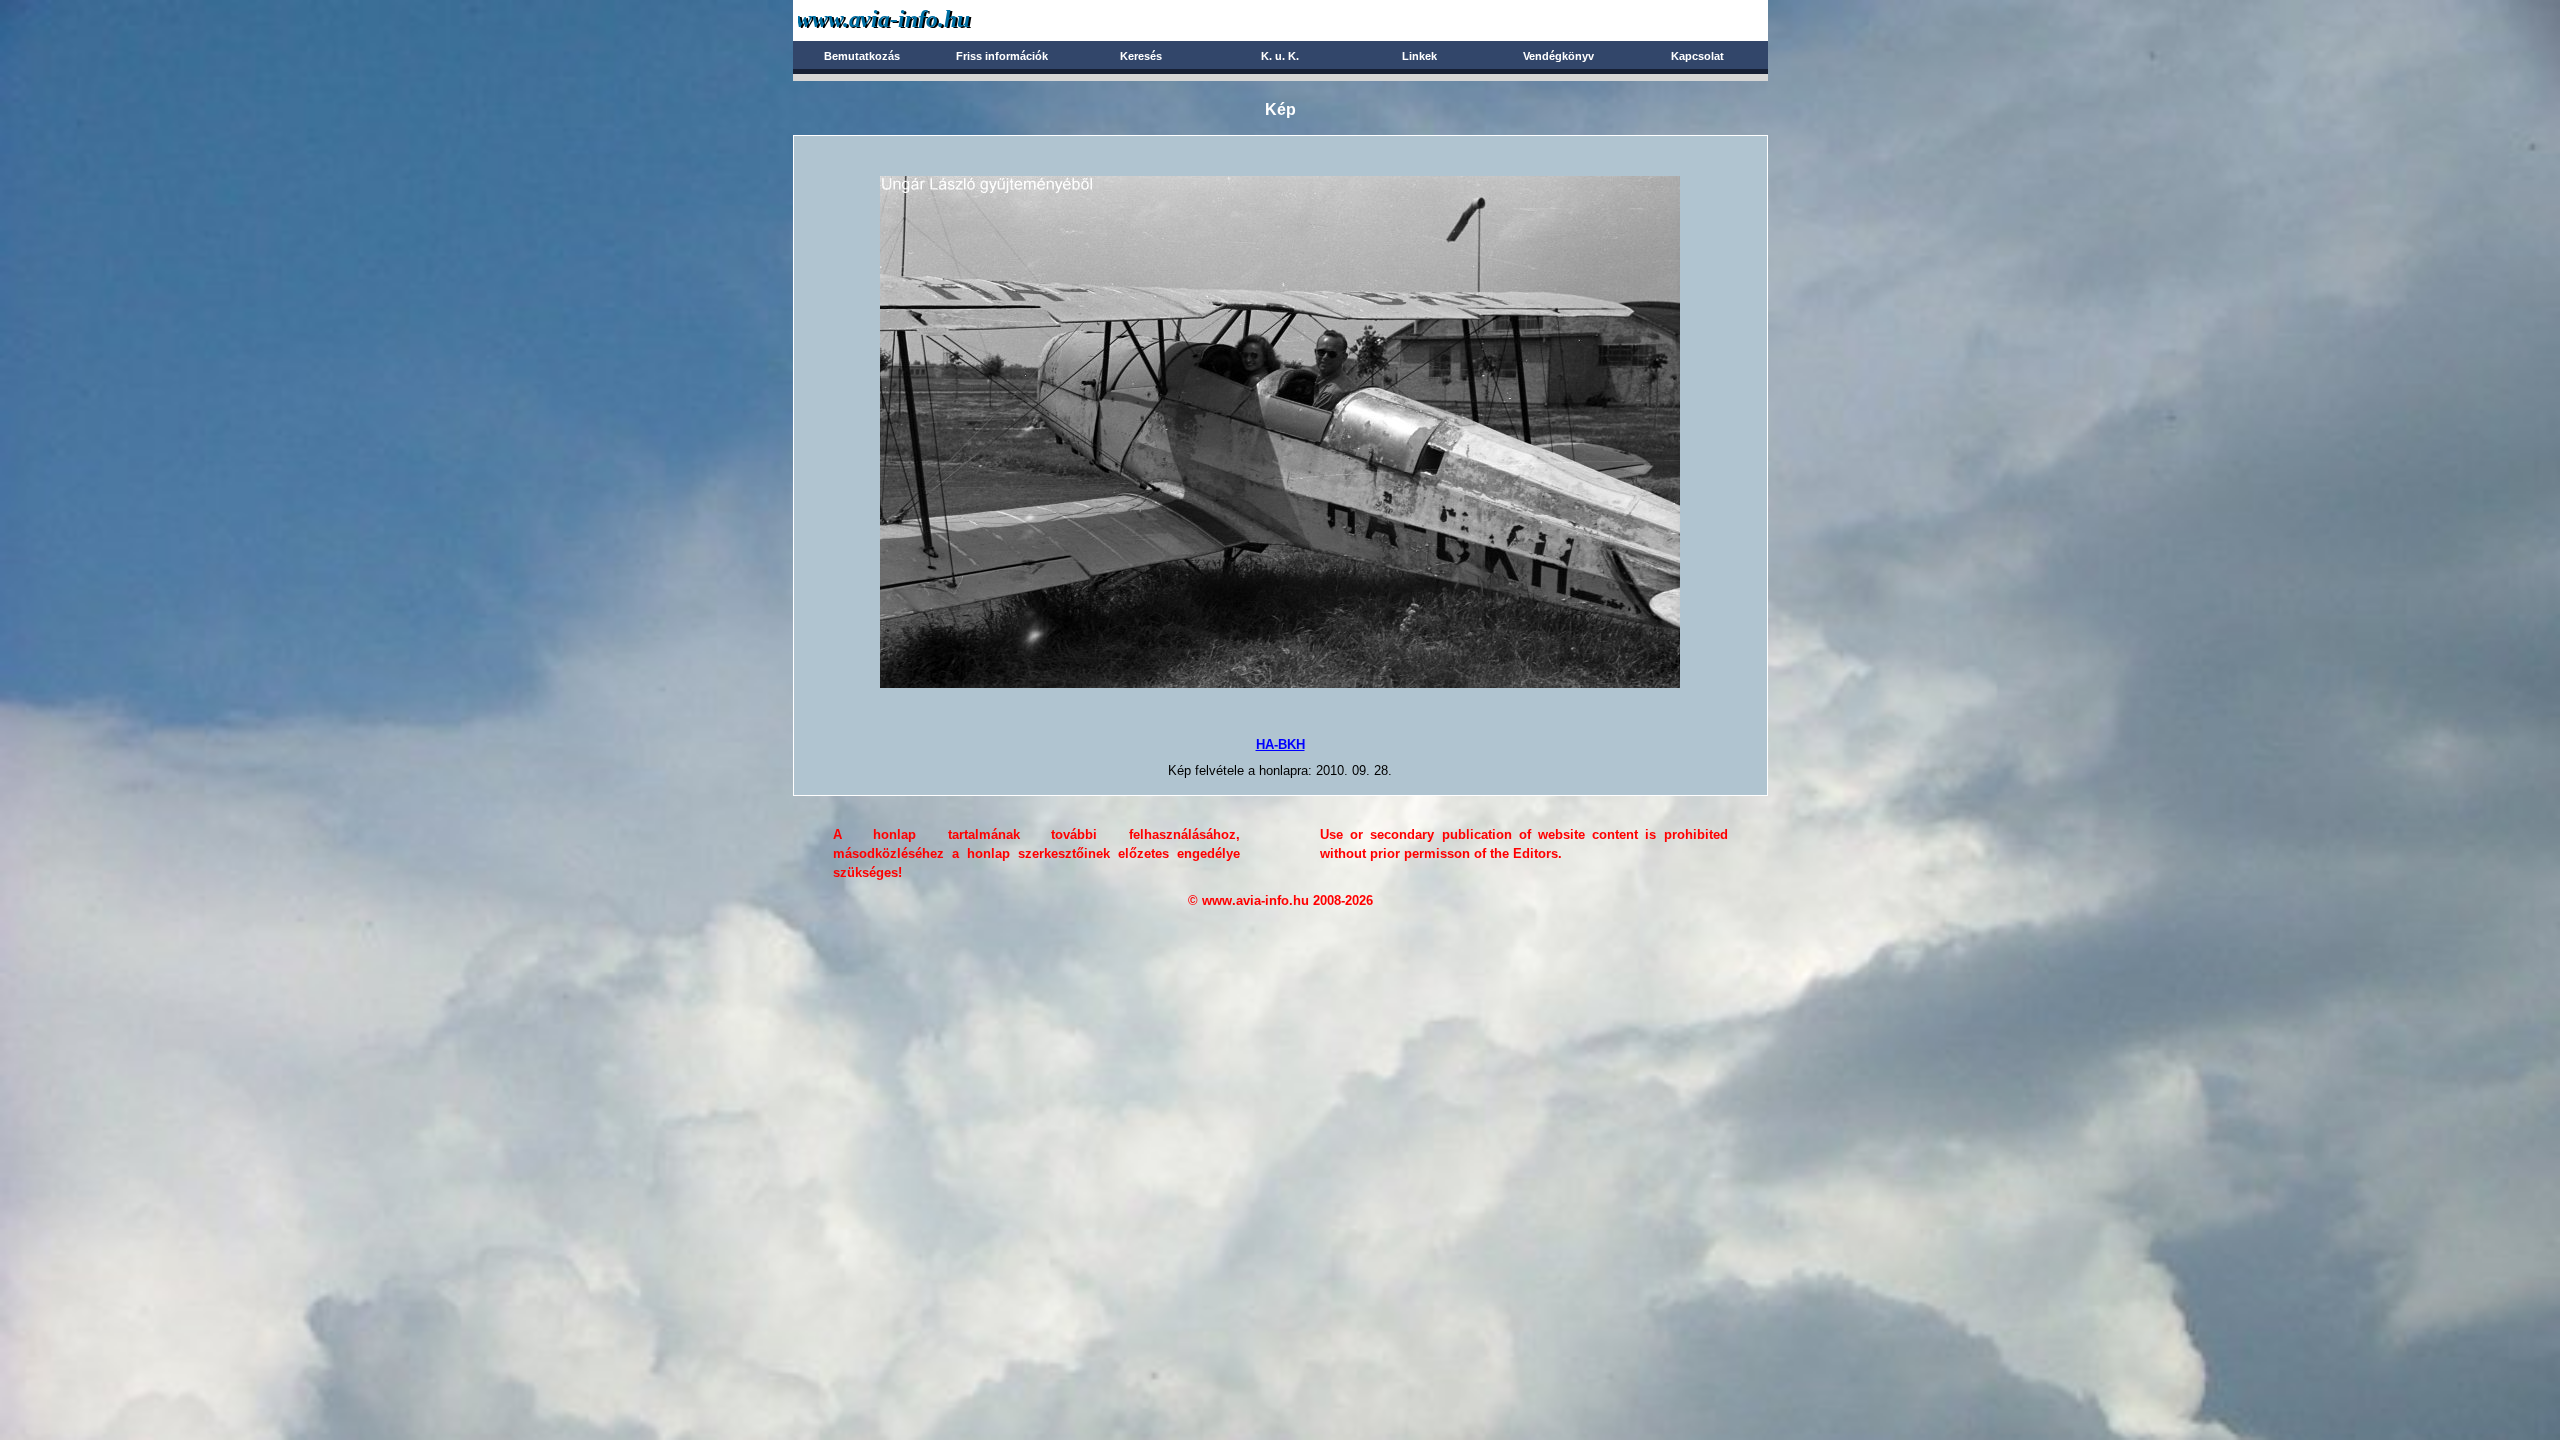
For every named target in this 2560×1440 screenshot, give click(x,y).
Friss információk (1002, 56)
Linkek (1419, 56)
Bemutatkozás (862, 56)
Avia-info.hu (919, 19)
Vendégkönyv (1558, 56)
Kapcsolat (1697, 56)
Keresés (1141, 56)
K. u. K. (1280, 56)
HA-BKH (1280, 744)
